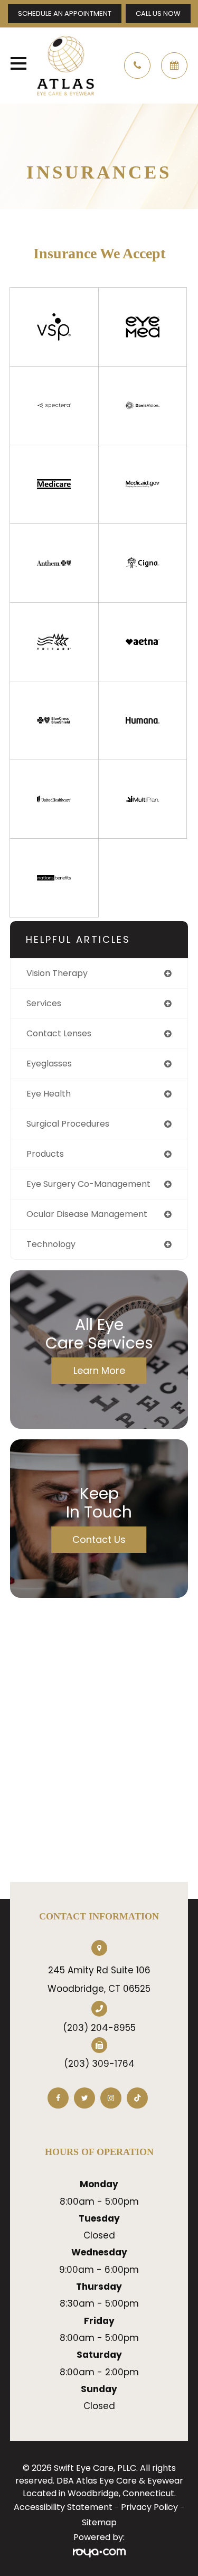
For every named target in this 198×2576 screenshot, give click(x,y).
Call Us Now (158, 13)
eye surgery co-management (88, 1184)
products (45, 1154)
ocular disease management (87, 1214)
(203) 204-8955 (99, 2028)
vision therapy (57, 973)
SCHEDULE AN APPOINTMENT (65, 13)
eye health (49, 1094)
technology (51, 1244)
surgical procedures (68, 1124)
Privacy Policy (149, 2507)
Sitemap (99, 2522)
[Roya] (99, 2553)
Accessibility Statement (63, 2507)
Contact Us (99, 1539)
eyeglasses (49, 1064)
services (44, 1003)
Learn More (99, 1370)
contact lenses (59, 1033)
